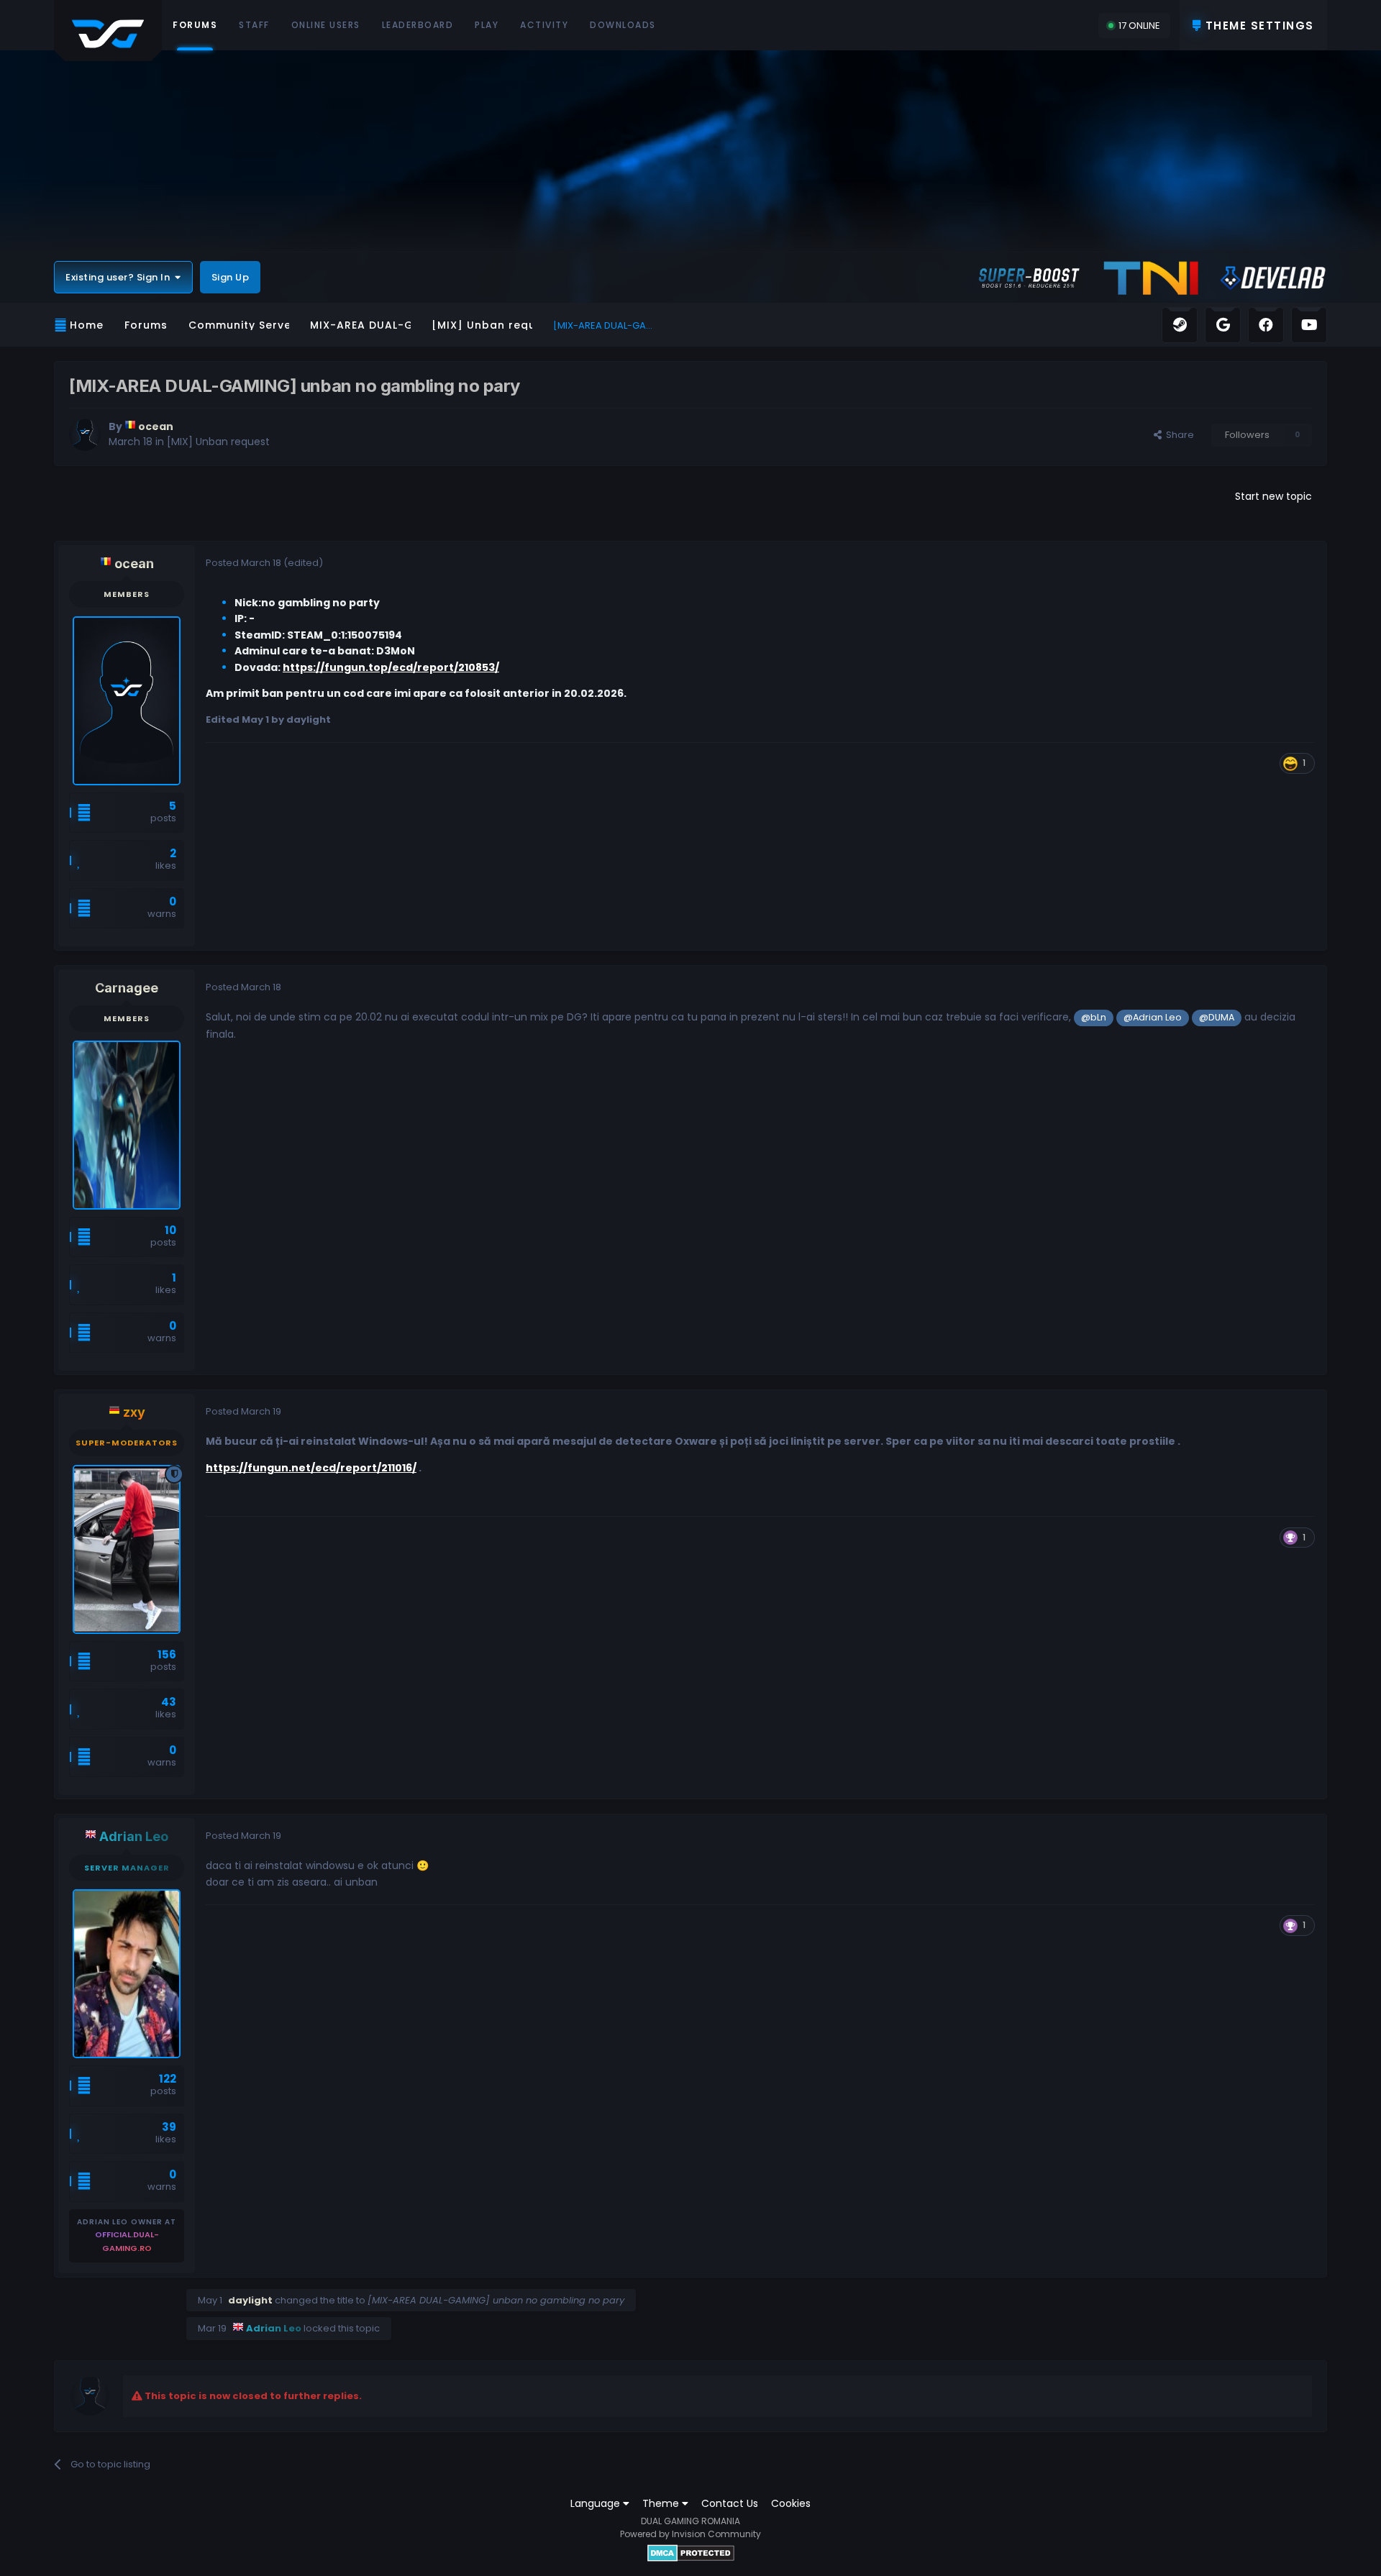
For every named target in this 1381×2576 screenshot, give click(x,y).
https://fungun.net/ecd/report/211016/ (311, 1468)
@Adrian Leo (1153, 1017)
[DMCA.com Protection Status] (691, 2553)
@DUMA (1217, 1017)
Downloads (623, 25)
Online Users (326, 25)
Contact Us (730, 2503)
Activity (544, 25)
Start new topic (1273, 496)
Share (1178, 435)
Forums (195, 25)
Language (597, 2503)
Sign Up (231, 277)
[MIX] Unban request (218, 442)
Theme (662, 2503)
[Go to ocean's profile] (85, 435)
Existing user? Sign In (120, 277)
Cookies (791, 2503)
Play (487, 25)
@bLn (1094, 1017)
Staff (254, 25)
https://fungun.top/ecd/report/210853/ (391, 667)
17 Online (1139, 26)
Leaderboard (418, 25)
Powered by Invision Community (690, 2534)
